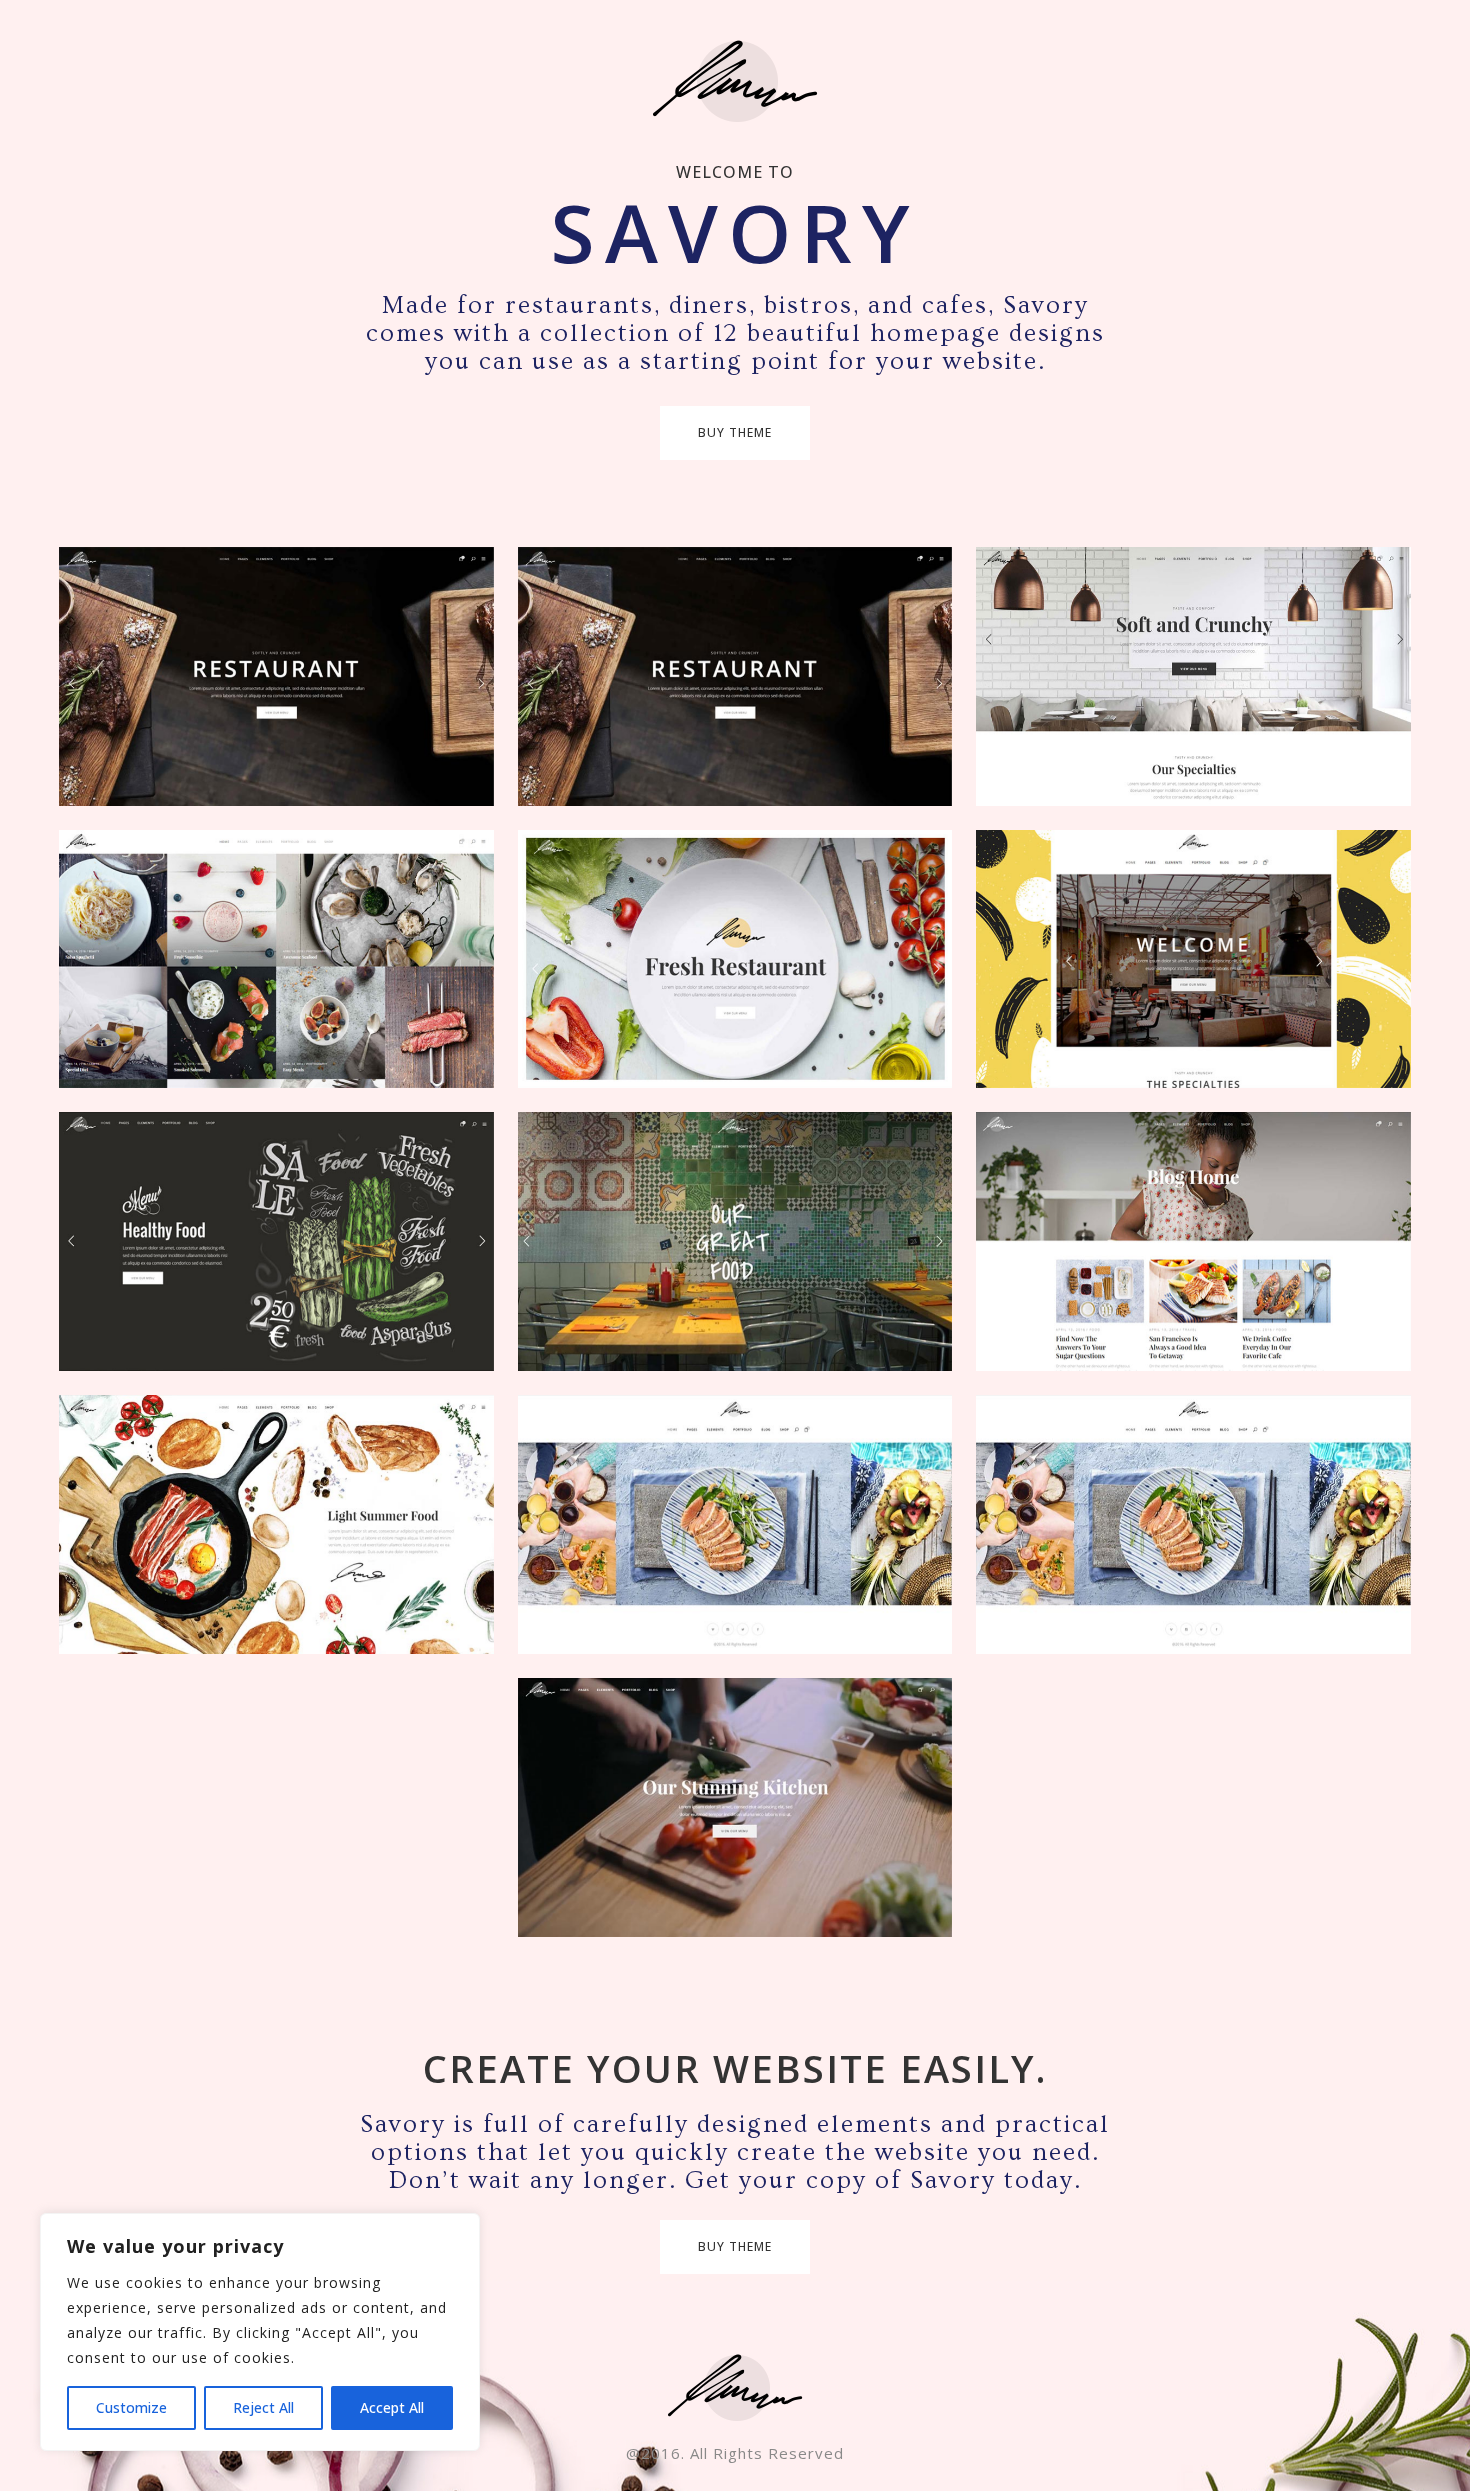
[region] (260, 2332)
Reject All (263, 2407)
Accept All (392, 2407)
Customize (131, 2407)
